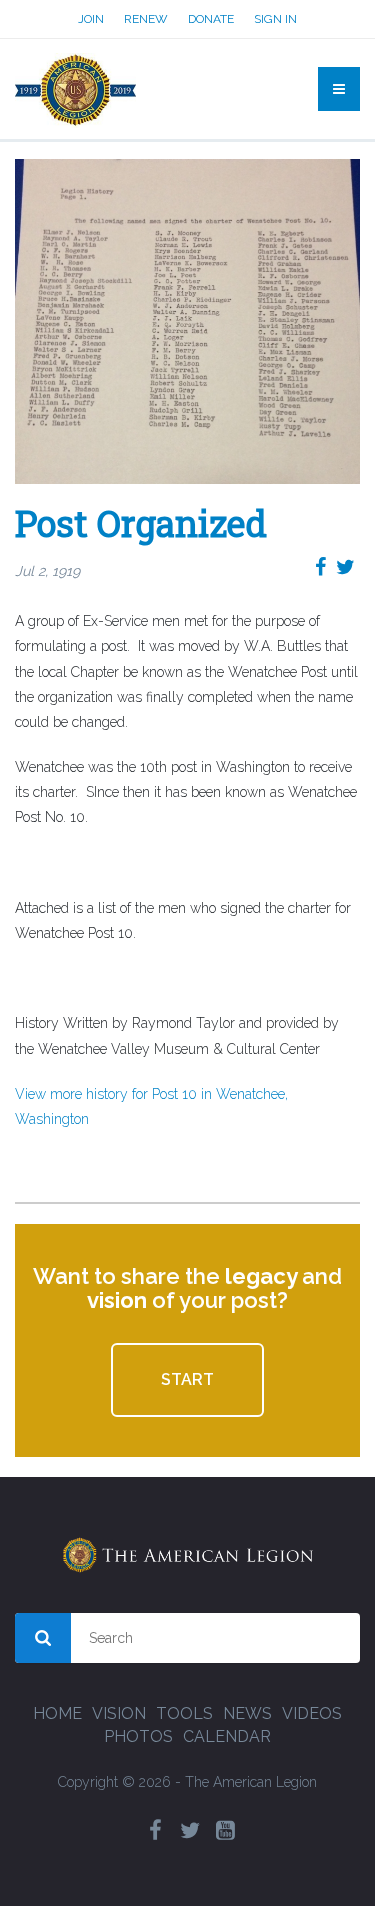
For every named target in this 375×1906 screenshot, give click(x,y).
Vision (119, 1713)
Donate (211, 19)
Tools (184, 1713)
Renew (146, 19)
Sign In (275, 19)
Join (91, 19)
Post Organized (141, 523)
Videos (312, 1713)
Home (57, 1713)
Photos (138, 1736)
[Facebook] (155, 1830)
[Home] (75, 89)
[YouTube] (225, 1830)
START (187, 1379)
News (247, 1713)
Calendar (227, 1736)
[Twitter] (190, 1830)
